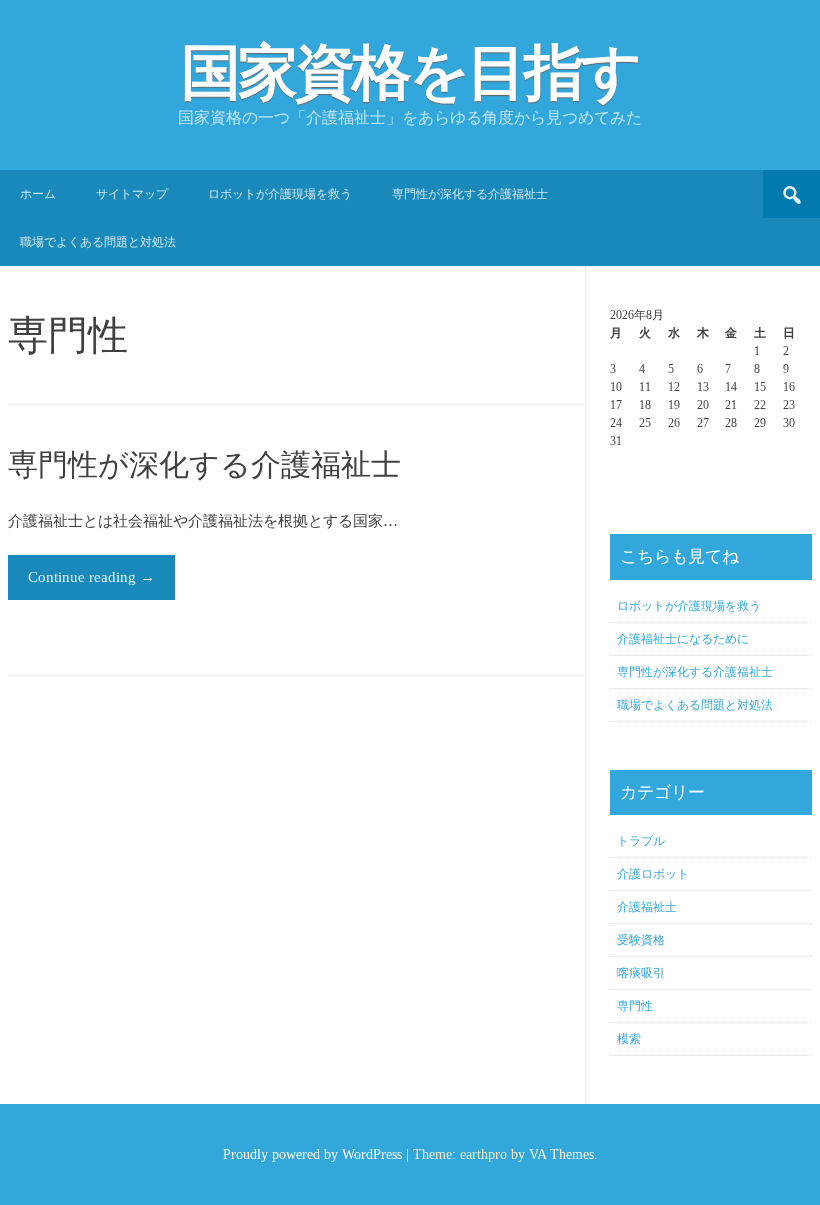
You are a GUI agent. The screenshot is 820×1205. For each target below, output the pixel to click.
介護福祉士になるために (683, 639)
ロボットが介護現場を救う (280, 194)
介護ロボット (653, 874)
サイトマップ (132, 194)
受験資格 (641, 940)
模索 (629, 1039)
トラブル (641, 841)
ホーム (38, 194)
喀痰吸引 (641, 973)
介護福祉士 (647, 907)
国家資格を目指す (410, 73)
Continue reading (91, 577)
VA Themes (561, 1154)
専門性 (635, 1006)
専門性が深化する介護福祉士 (470, 194)
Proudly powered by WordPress (312, 1154)
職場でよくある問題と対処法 (98, 242)
